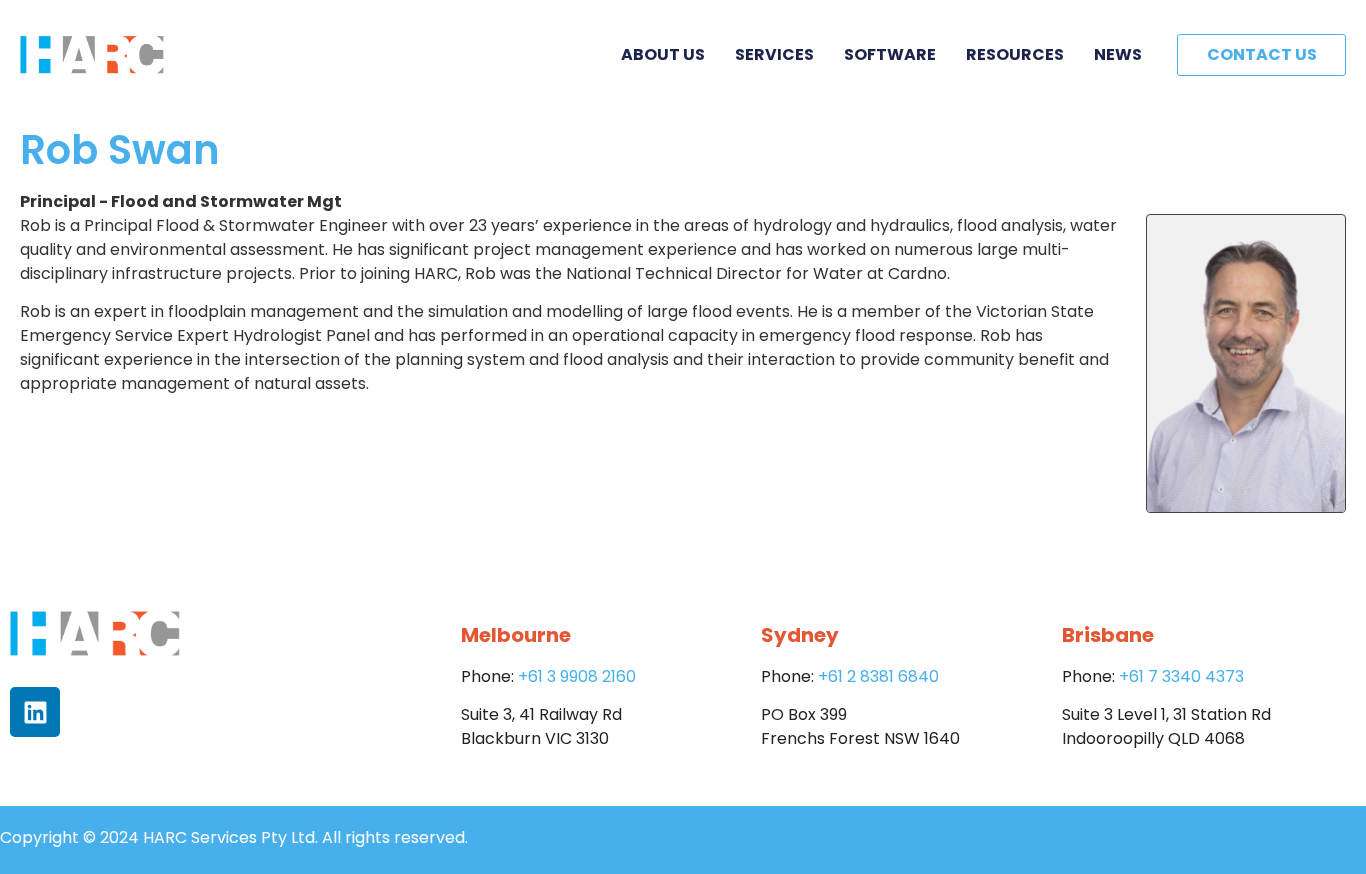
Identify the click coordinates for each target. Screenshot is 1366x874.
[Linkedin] (35, 712)
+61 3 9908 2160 (577, 676)
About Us (663, 54)
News (1118, 54)
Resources (1015, 54)
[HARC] (92, 55)
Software (890, 54)
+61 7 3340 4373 (1181, 676)
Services (774, 54)
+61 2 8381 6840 (878, 676)
